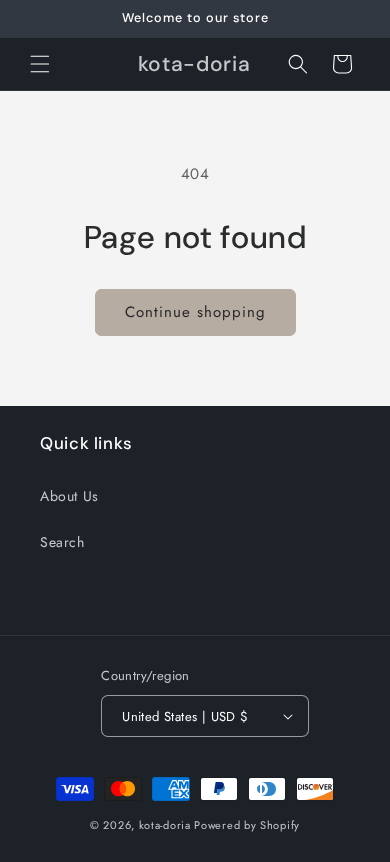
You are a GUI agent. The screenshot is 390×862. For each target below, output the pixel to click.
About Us (69, 496)
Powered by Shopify (247, 825)
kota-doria (165, 825)
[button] (40, 64)
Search (62, 542)
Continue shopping (195, 312)
